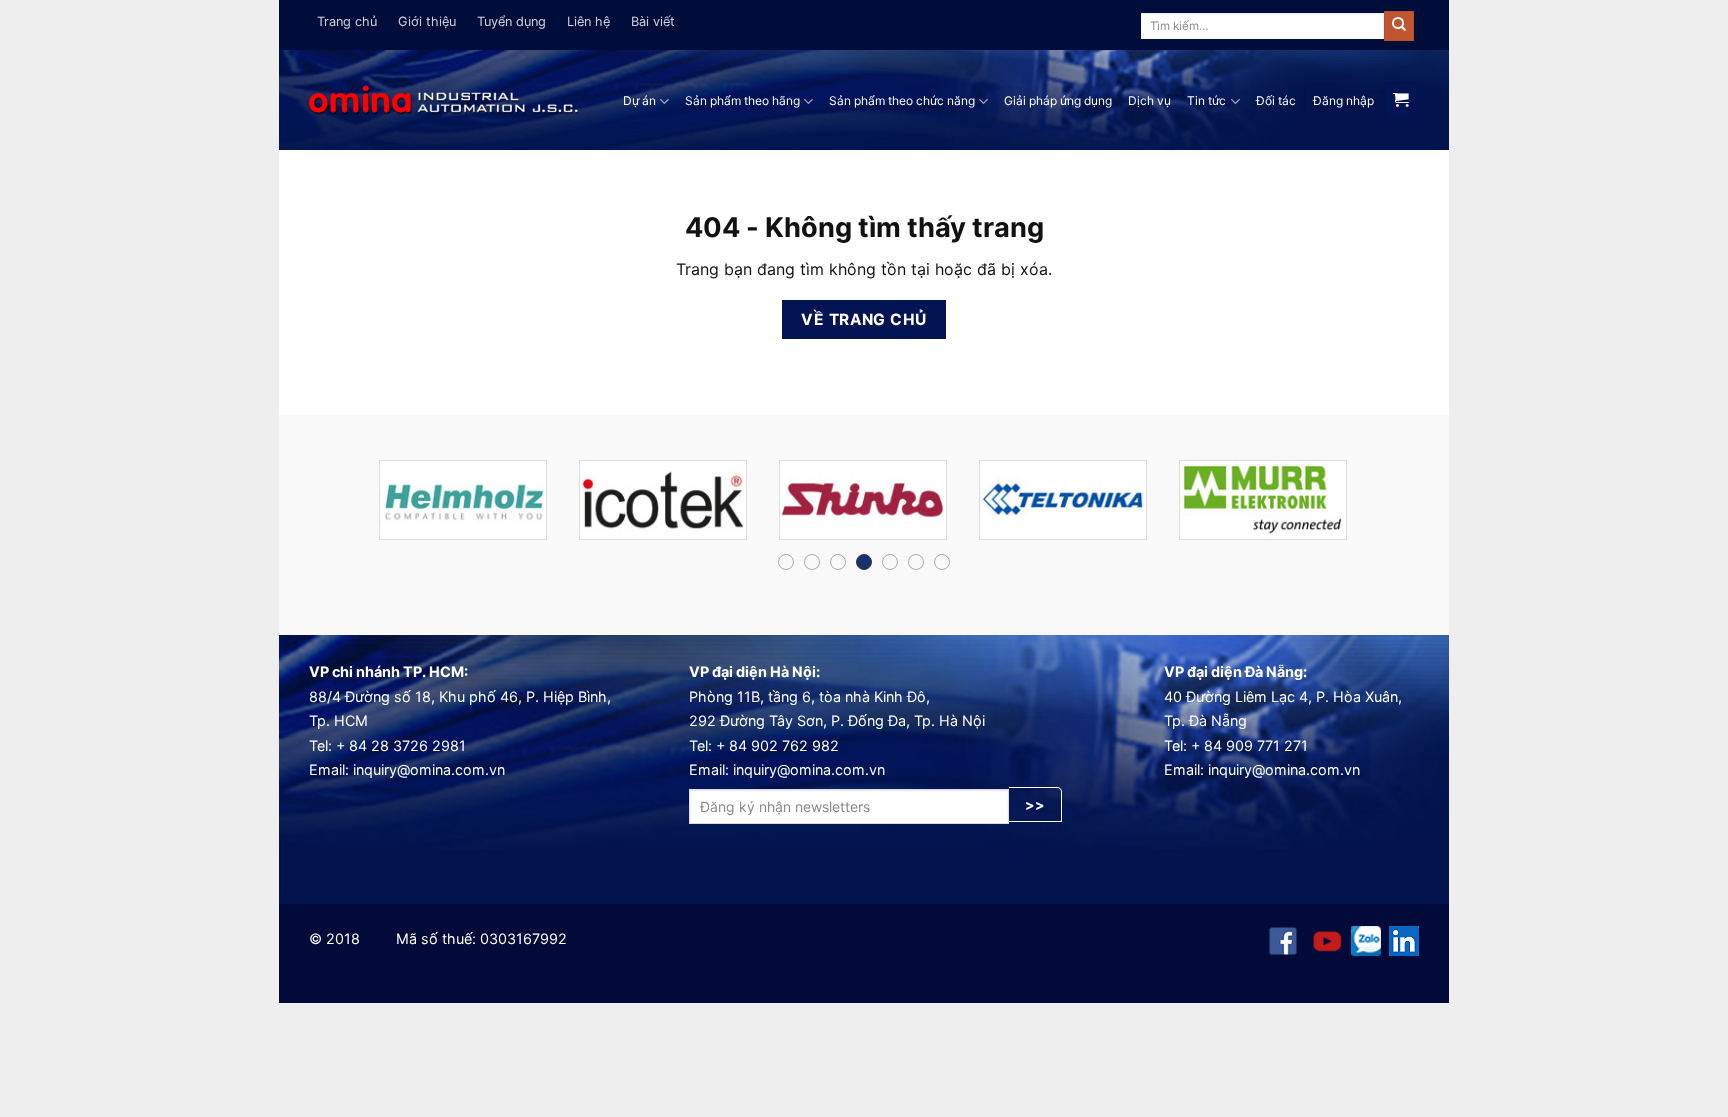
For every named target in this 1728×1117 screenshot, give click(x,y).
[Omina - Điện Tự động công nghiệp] (444, 100)
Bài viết (653, 21)
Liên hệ (588, 21)
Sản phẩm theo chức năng (902, 100)
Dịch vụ (1149, 100)
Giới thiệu (427, 21)
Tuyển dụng (511, 21)
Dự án (639, 100)
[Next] (1388, 508)
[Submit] (1399, 26)
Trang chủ (347, 21)
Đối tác (1276, 100)
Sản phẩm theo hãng (742, 100)
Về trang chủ (864, 319)
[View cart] (1400, 101)
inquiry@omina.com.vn (429, 769)
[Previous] (340, 508)
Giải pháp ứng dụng (1058, 100)
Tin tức (1206, 100)
